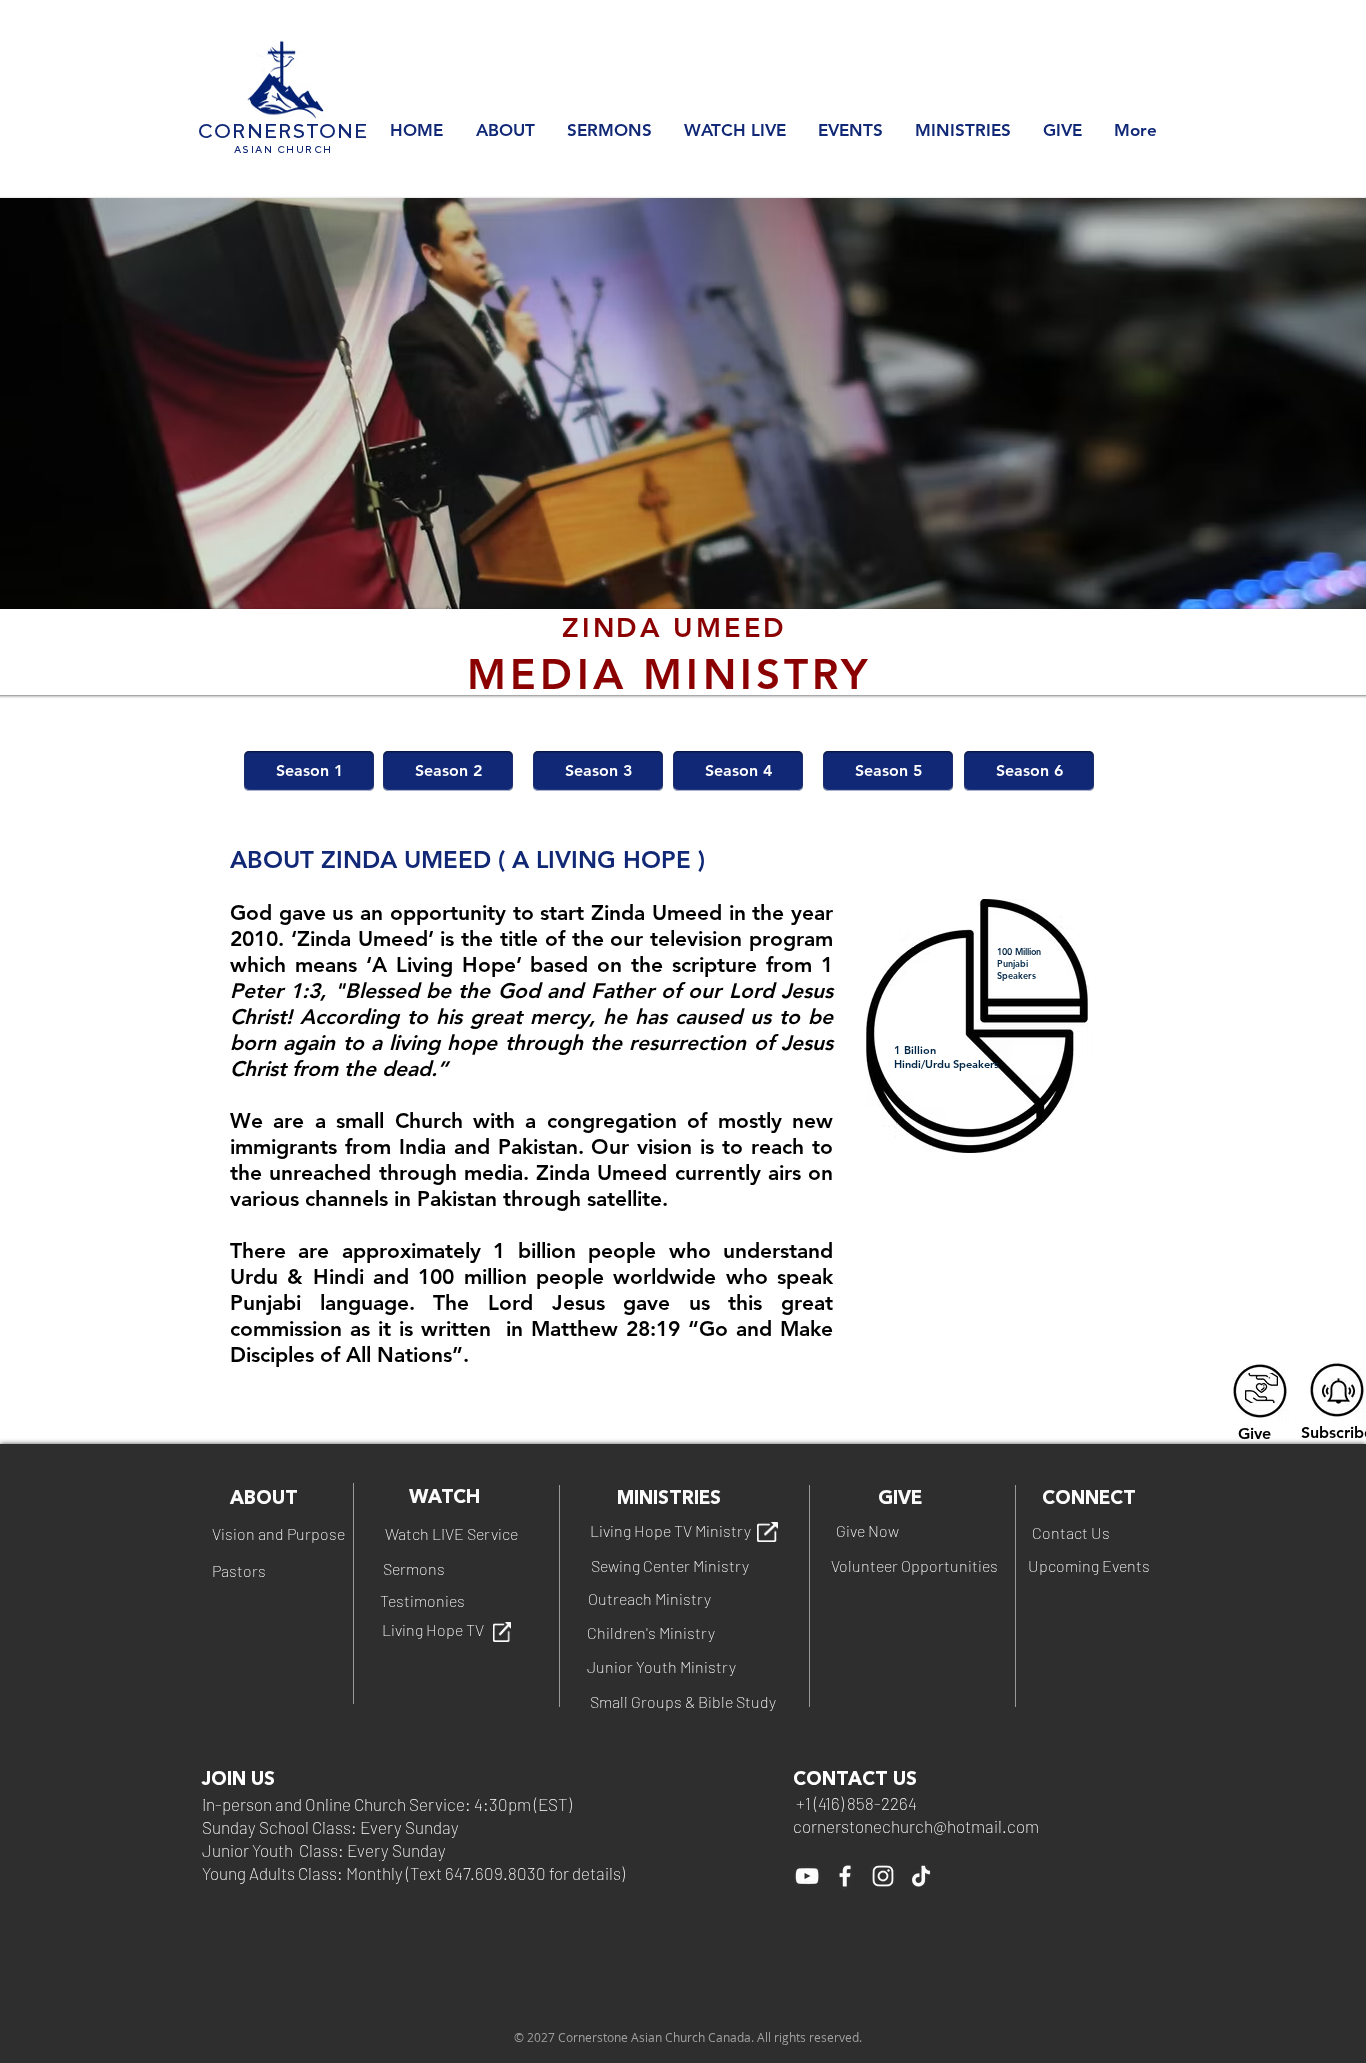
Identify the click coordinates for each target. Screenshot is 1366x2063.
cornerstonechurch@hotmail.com (916, 1826)
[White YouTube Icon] (807, 1876)
